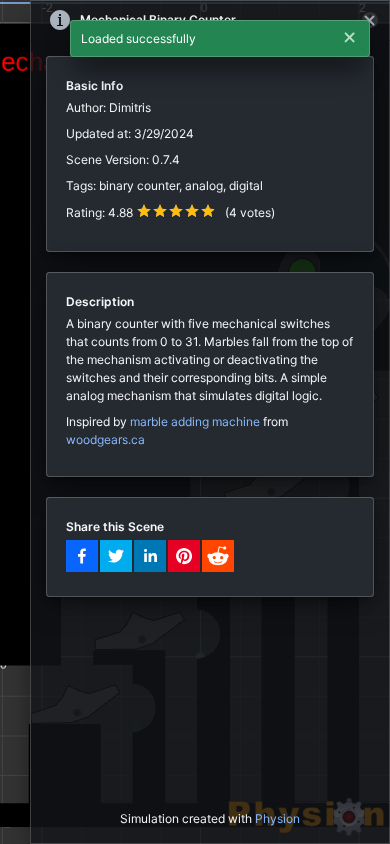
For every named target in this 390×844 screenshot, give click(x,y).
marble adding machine (195, 421)
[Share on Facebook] (82, 556)
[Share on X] (116, 556)
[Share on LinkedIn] (150, 556)
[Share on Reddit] (218, 556)
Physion (277, 818)
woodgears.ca (105, 439)
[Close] (370, 20)
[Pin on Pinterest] (184, 556)
